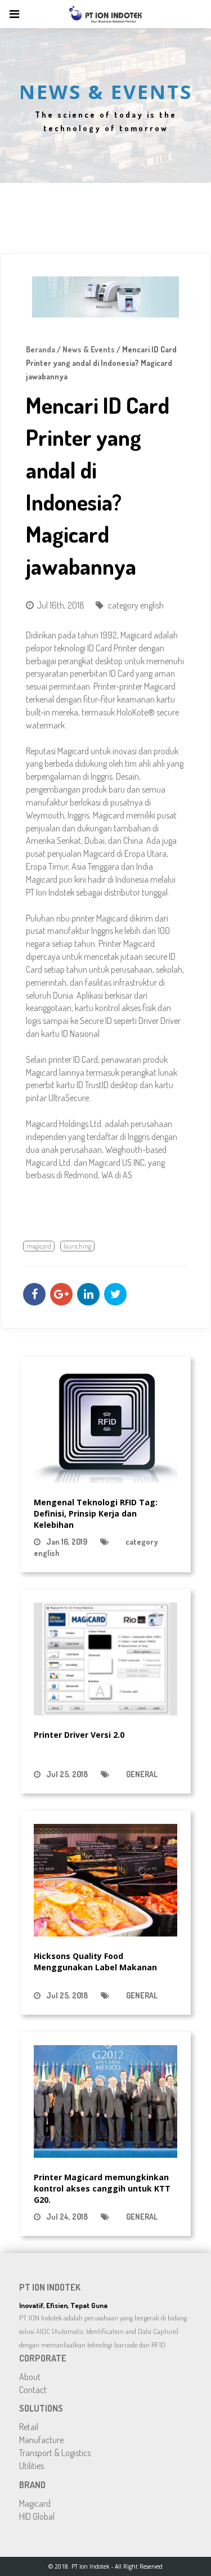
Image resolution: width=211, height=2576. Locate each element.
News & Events (89, 349)
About (30, 2377)
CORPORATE (43, 2358)
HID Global (37, 2516)
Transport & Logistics (55, 2453)
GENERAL (142, 1774)
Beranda (41, 349)
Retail (29, 2427)
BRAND (32, 2485)
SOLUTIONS (41, 2408)
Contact (33, 2390)
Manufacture (41, 2440)
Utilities (32, 2466)
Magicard (35, 2503)
